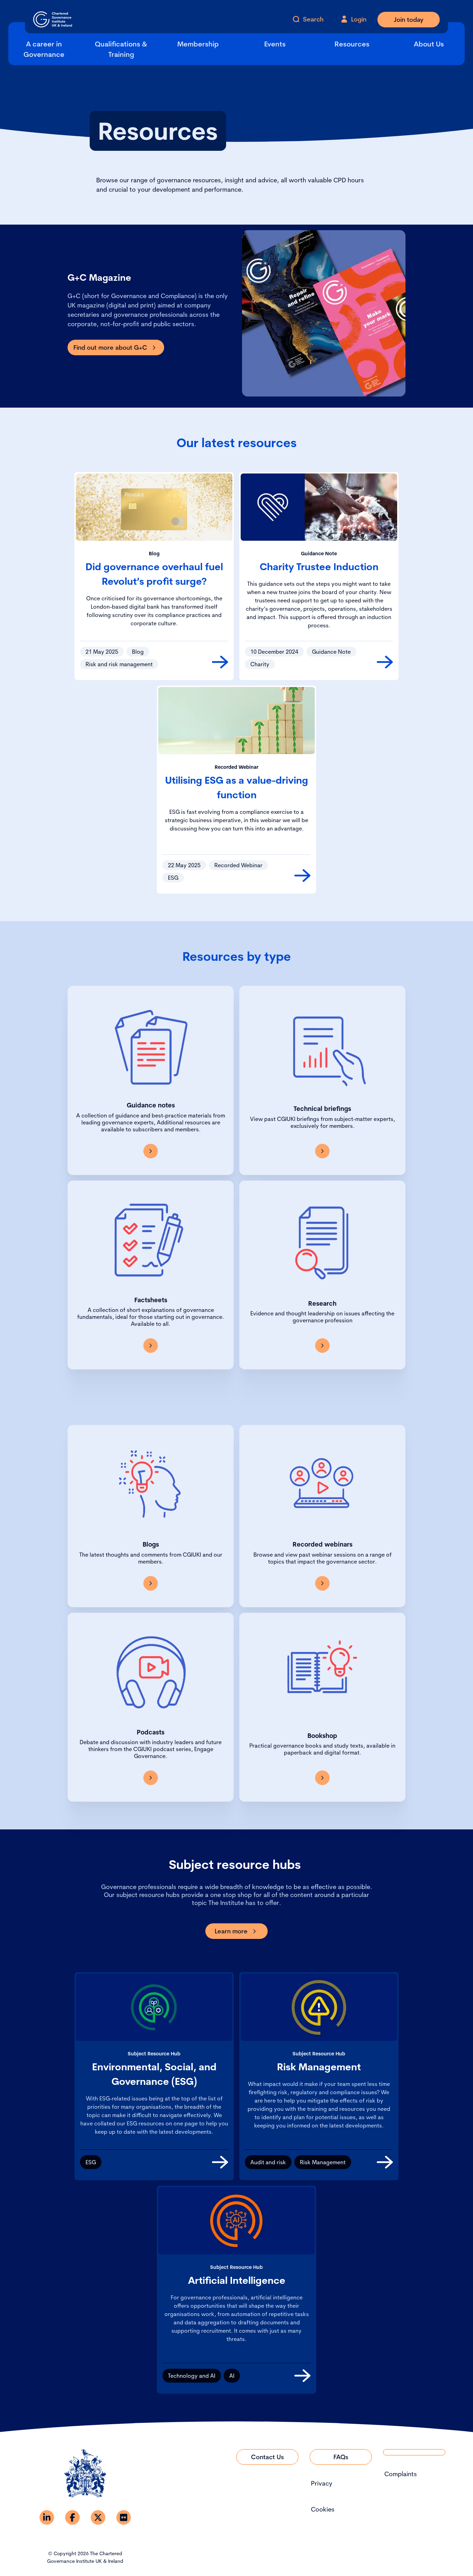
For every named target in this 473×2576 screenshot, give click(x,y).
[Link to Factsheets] (151, 1346)
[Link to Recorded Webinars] (322, 1583)
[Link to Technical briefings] (322, 1151)
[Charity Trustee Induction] (385, 662)
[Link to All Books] (322, 1778)
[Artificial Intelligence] (302, 2376)
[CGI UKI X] (98, 2517)
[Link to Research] (322, 1346)
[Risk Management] (385, 2162)
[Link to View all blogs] (151, 1583)
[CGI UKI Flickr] (124, 2517)
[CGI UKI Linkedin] (47, 2517)
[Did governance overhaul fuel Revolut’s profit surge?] (220, 662)
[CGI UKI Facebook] (72, 2517)
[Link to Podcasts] (151, 1778)
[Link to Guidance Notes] (151, 1151)
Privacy (322, 2483)
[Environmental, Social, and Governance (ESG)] (220, 2162)
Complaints (401, 2474)
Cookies (323, 2509)
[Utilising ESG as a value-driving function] (302, 876)
